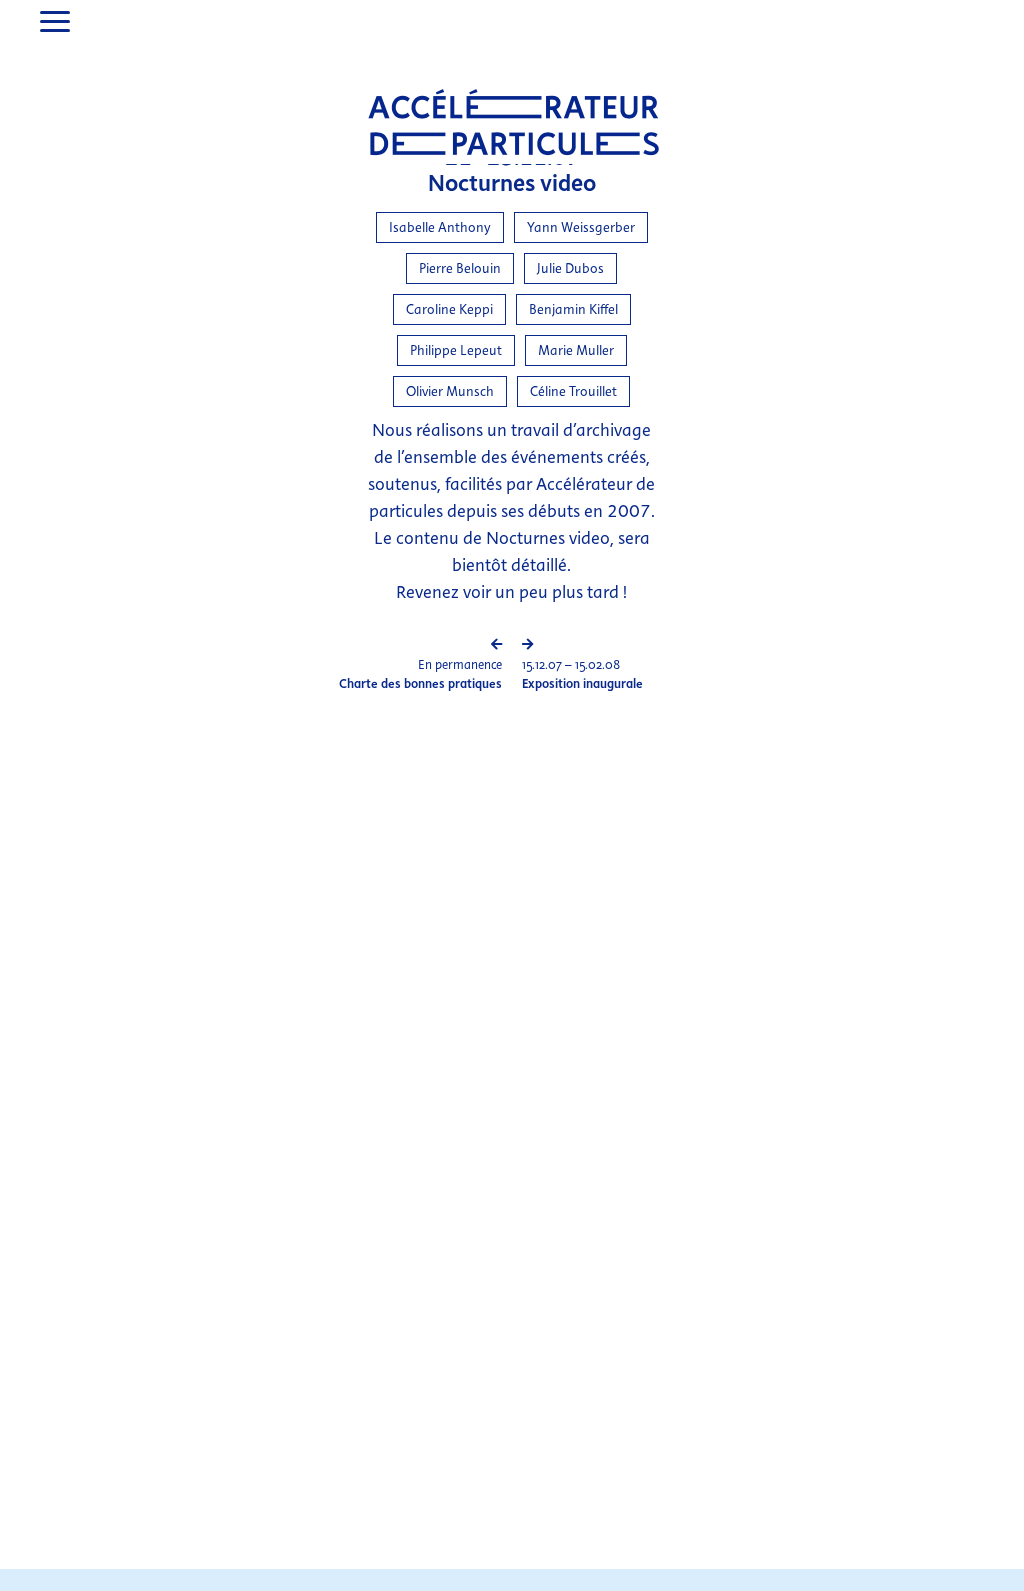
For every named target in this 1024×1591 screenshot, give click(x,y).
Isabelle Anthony (440, 227)
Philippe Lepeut (456, 350)
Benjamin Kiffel (573, 309)
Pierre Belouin (460, 268)
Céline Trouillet (573, 391)
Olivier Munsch (450, 391)
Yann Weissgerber (581, 227)
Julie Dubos (570, 268)
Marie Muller (576, 350)
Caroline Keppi (449, 309)
